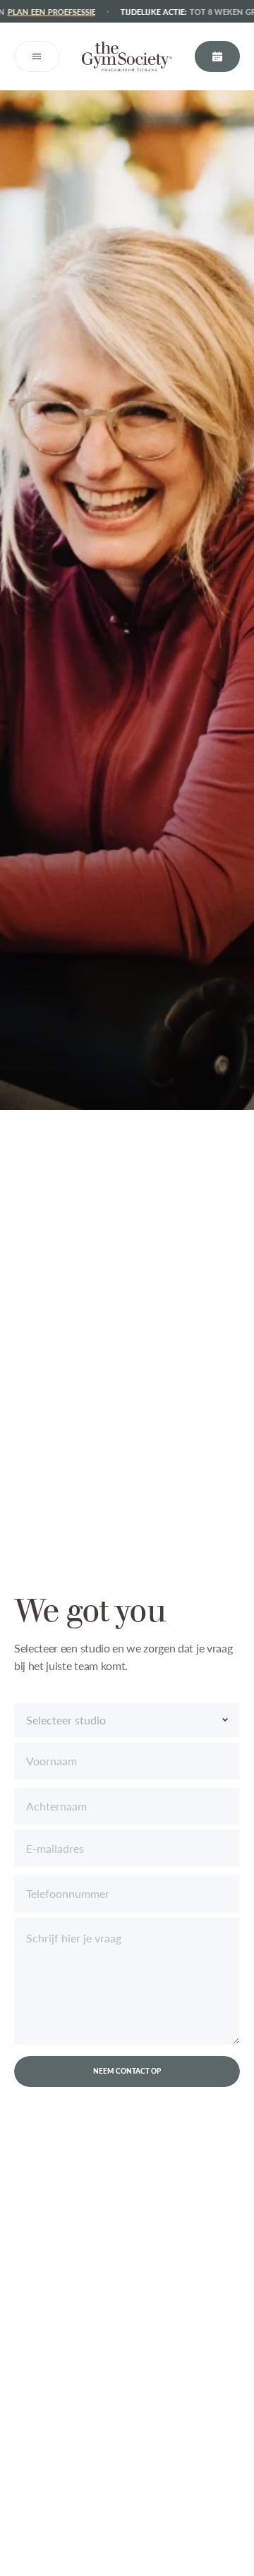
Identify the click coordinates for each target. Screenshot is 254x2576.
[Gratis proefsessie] (217, 56)
